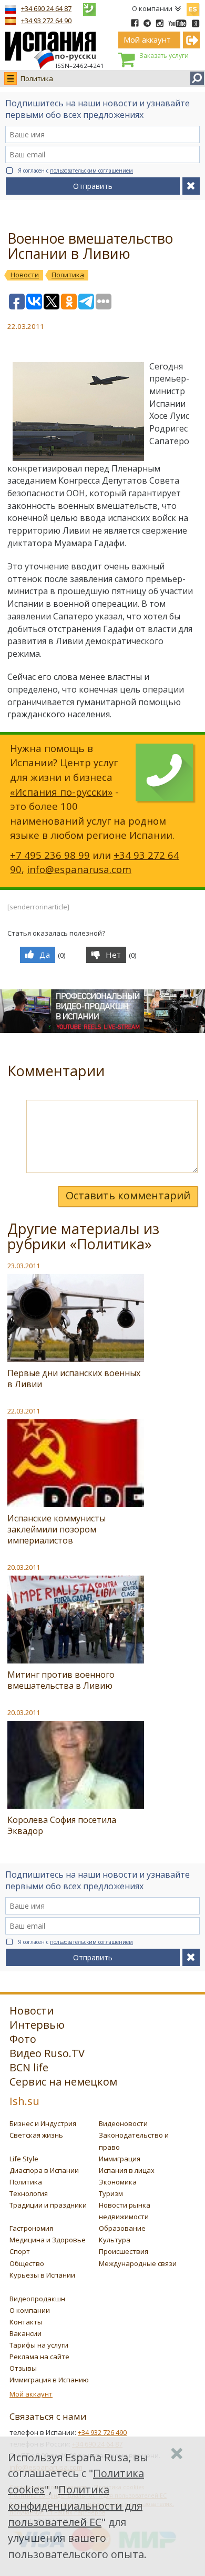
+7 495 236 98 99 (50, 855)
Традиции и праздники (48, 2205)
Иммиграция (120, 2159)
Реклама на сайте (39, 2357)
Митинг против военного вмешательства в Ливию (61, 1680)
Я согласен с (75, 171)
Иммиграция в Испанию (49, 2380)
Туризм (111, 2193)
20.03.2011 (24, 1567)
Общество (27, 2263)
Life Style (24, 2159)
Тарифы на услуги (39, 2345)
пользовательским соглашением (91, 171)
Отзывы (23, 2368)
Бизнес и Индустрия (43, 2123)
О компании (152, 8)
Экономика (118, 2182)
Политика (37, 78)
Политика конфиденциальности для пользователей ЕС (75, 2506)
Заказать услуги (164, 56)
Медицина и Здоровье (48, 2240)
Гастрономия (31, 2228)
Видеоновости (123, 2123)
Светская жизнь (36, 2135)
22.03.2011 (24, 1411)
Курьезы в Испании (42, 2275)
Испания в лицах (127, 2170)
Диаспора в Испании (44, 2170)
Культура (115, 2240)
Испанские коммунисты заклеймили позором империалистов (57, 1529)
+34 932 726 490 (102, 2432)
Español (193, 7)
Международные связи (138, 2263)
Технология (29, 2193)
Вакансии (25, 2333)
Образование (122, 2228)
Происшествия (124, 2251)
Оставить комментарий (128, 1195)
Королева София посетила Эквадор (62, 1825)
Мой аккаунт (31, 2394)
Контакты (26, 2322)
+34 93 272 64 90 (46, 21)
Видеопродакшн (37, 2299)
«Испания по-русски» (61, 792)
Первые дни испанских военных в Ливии (74, 1379)
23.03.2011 (24, 1266)
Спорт (20, 2251)
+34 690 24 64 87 (46, 8)
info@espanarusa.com (79, 869)
